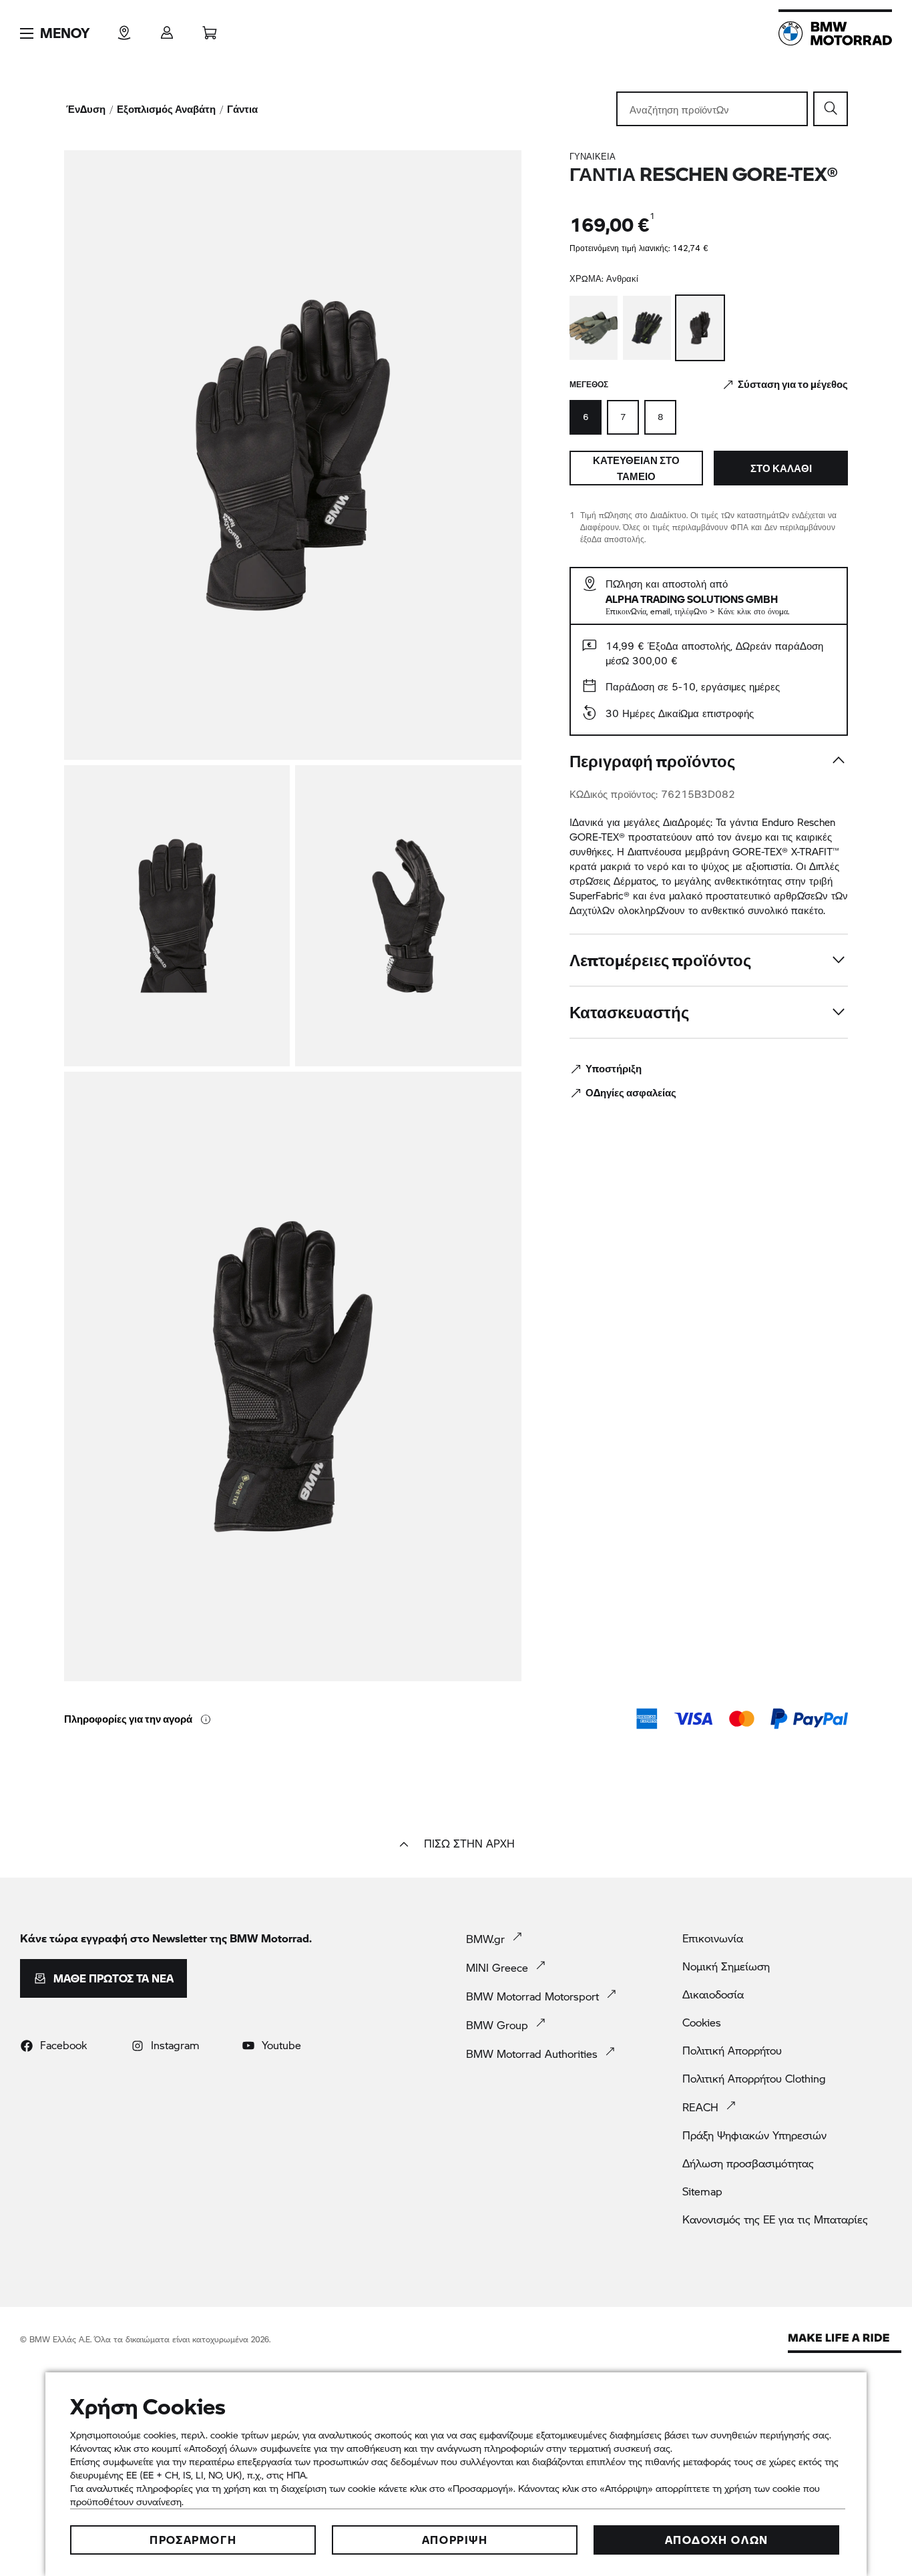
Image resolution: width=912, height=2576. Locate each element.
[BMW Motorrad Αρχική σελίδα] (835, 33)
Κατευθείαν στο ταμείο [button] (636, 468)
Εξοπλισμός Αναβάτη (166, 109)
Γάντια (242, 109)
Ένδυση (86, 109)
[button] (55, 33)
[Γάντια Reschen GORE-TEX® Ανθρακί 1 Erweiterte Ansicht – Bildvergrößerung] (293, 455)
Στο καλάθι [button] (781, 468)
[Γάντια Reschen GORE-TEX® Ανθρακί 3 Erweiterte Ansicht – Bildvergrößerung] (408, 916)
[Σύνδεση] (167, 28)
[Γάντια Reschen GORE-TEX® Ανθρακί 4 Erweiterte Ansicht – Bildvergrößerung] (293, 1376)
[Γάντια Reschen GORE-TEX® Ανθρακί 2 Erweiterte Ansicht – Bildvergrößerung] (177, 916)
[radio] (623, 417)
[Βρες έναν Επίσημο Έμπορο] (124, 28)
